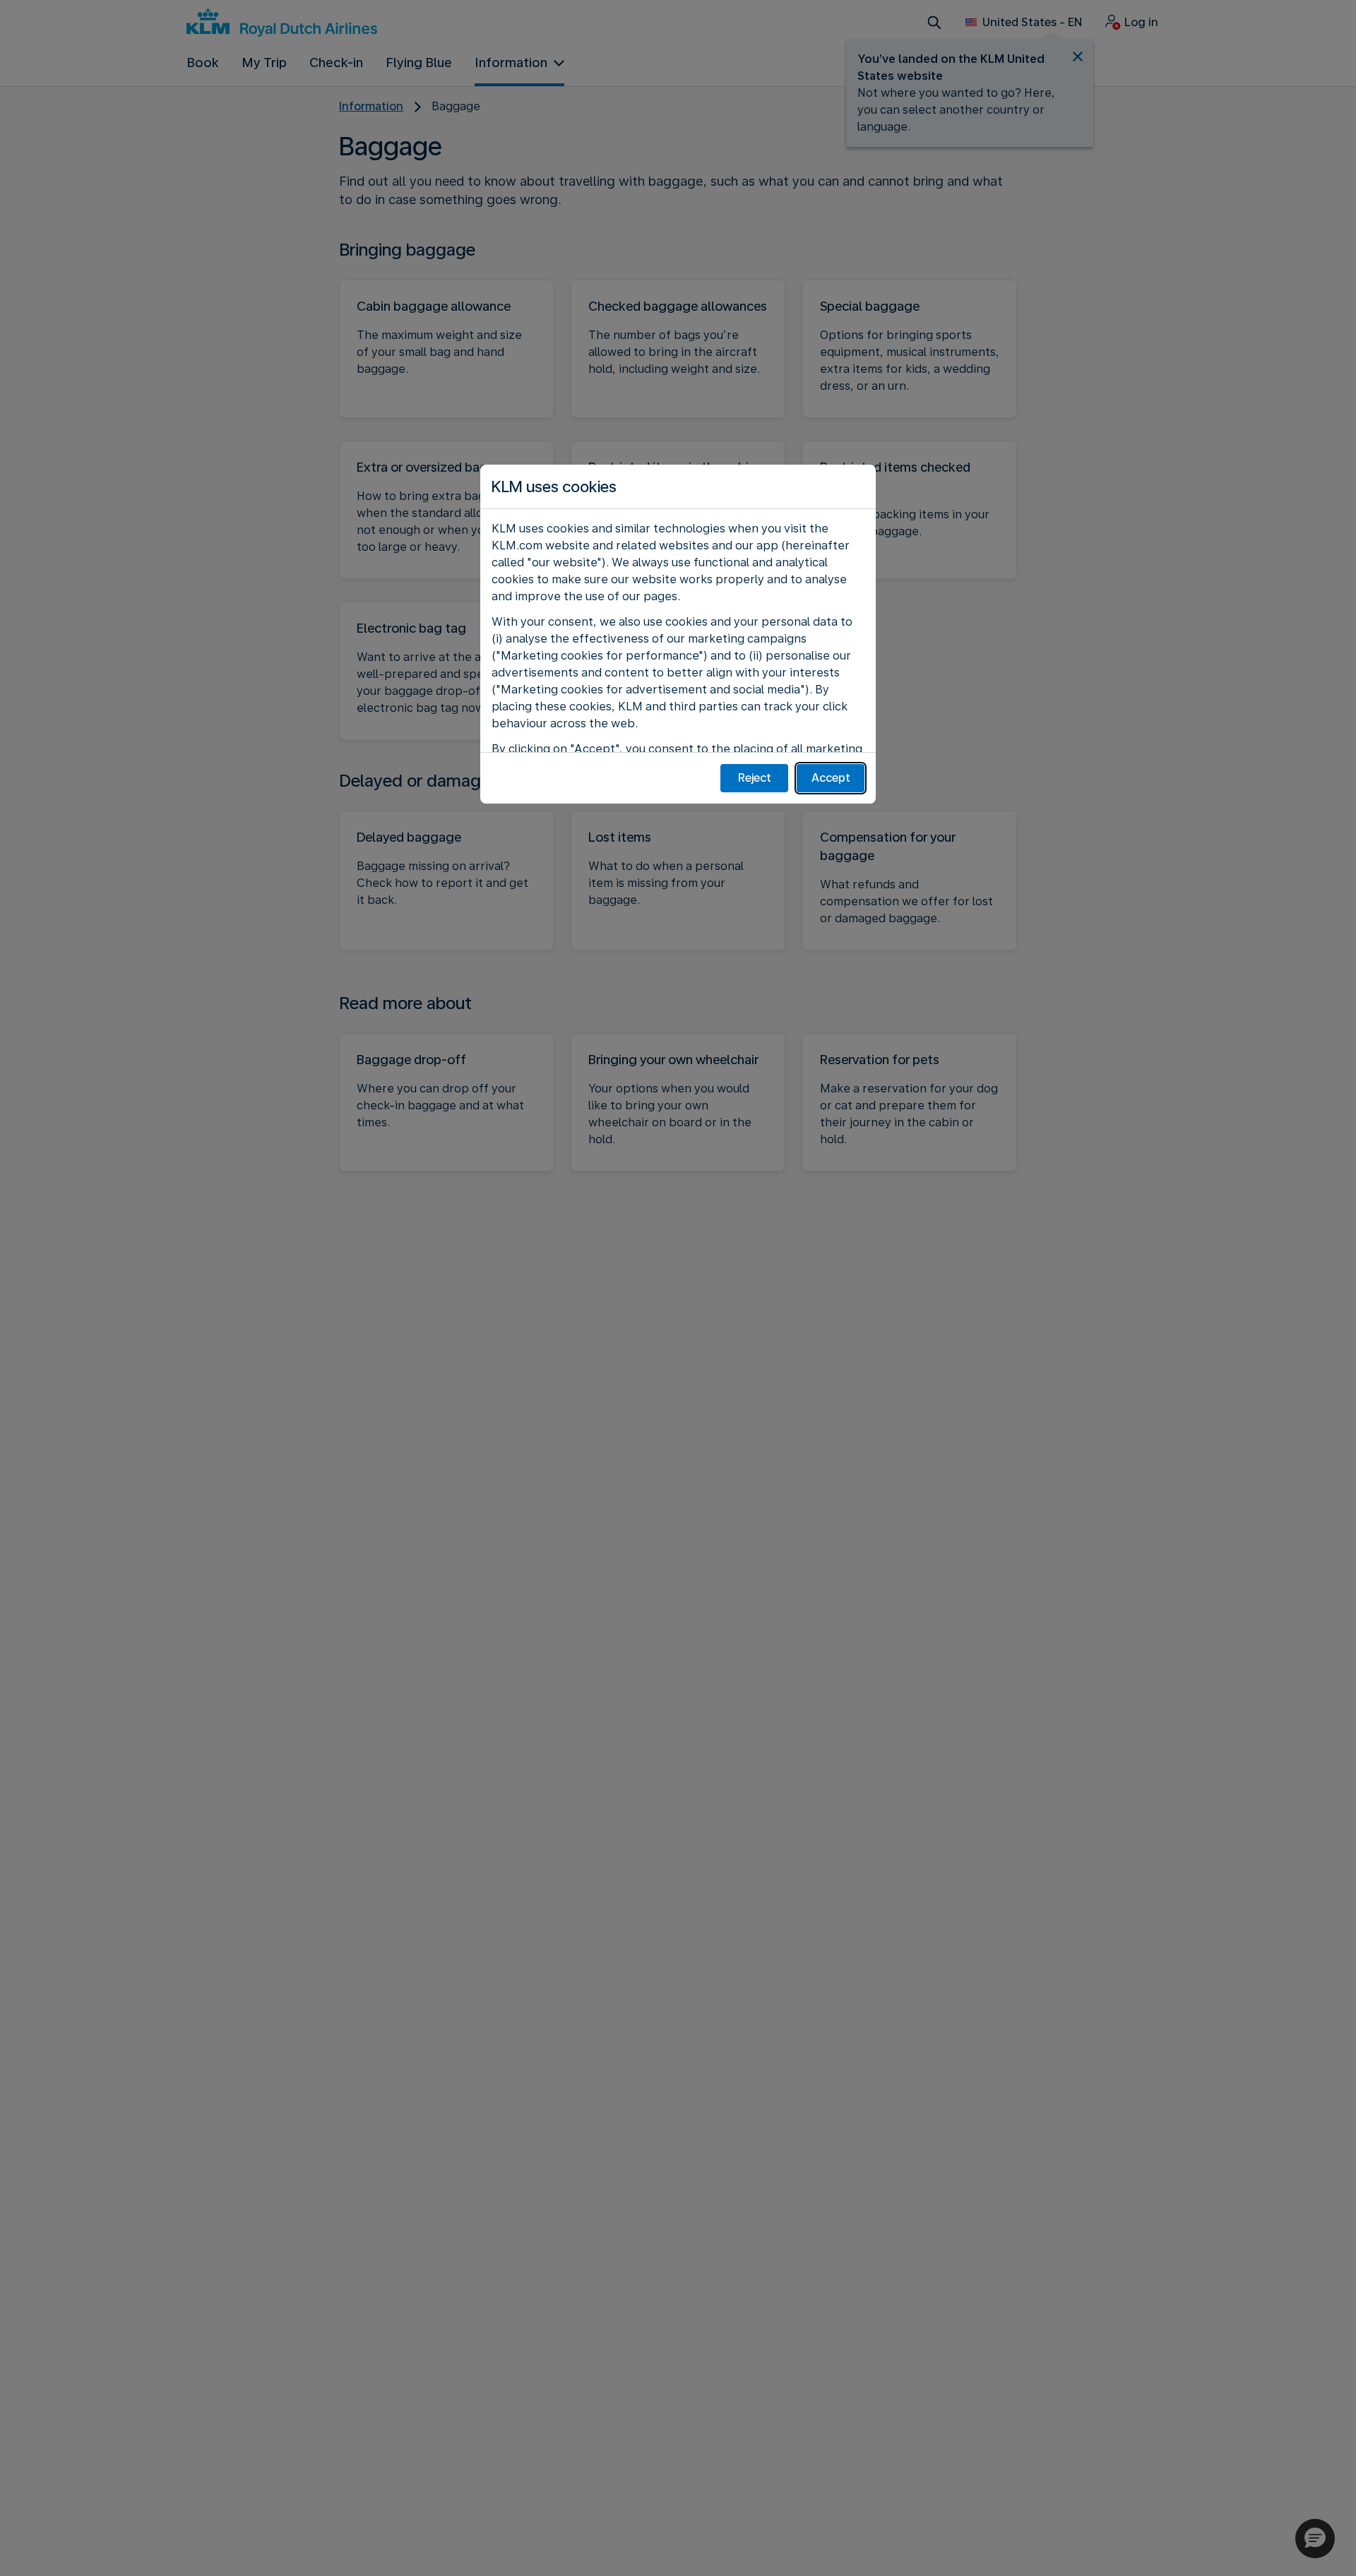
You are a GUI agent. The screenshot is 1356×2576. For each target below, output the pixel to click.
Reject (755, 778)
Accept (831, 778)
